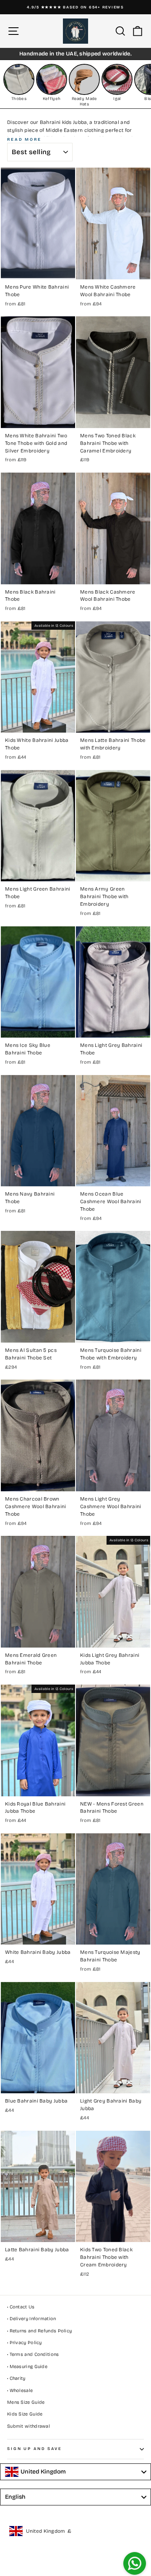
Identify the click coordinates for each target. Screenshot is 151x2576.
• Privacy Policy (25, 2343)
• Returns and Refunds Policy (39, 2331)
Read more (24, 139)
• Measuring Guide (27, 2367)
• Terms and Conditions (33, 2354)
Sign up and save (35, 2449)
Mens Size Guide (26, 2402)
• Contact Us (21, 2307)
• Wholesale (20, 2391)
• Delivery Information (32, 2319)
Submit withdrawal (29, 2426)
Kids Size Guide (25, 2414)
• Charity (16, 2378)
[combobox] (75, 2472)
